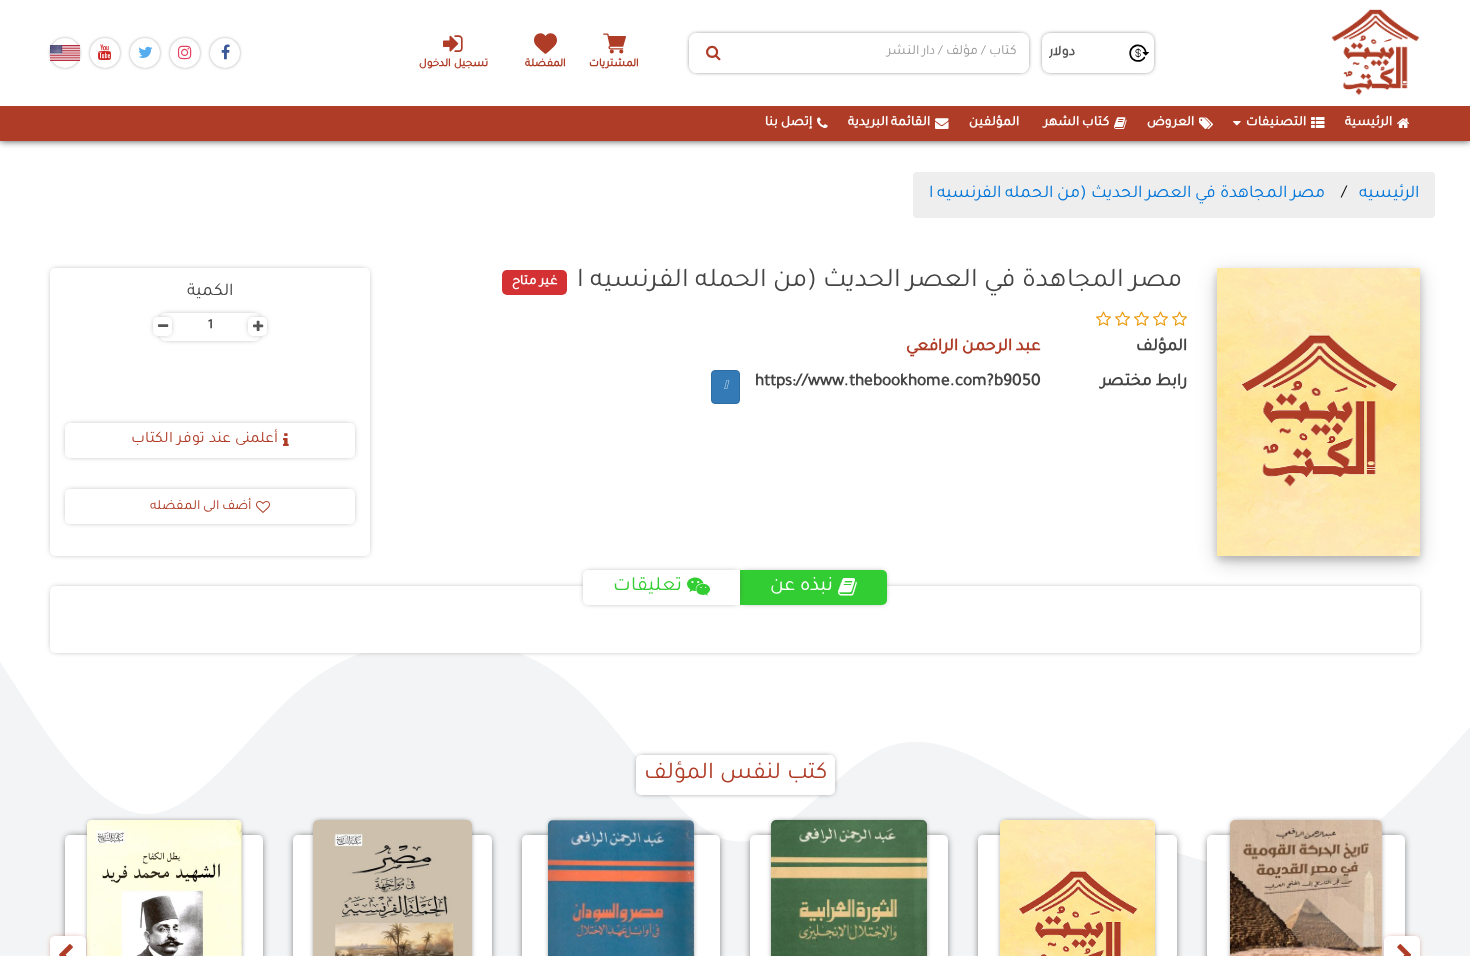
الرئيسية (1368, 123)
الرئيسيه (1389, 194)
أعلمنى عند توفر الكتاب (204, 440)
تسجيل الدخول (453, 64)
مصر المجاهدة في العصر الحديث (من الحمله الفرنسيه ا (1127, 194)
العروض (1170, 123)
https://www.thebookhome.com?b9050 (898, 382)
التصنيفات (1276, 123)
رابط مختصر (1144, 382)
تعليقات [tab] (647, 587)
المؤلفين (994, 123)
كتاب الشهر (1076, 123)
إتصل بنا (788, 123)
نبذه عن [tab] (801, 587)
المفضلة (545, 64)
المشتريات (614, 64)
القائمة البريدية (889, 123)
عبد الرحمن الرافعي (973, 347)
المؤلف (1161, 347)
